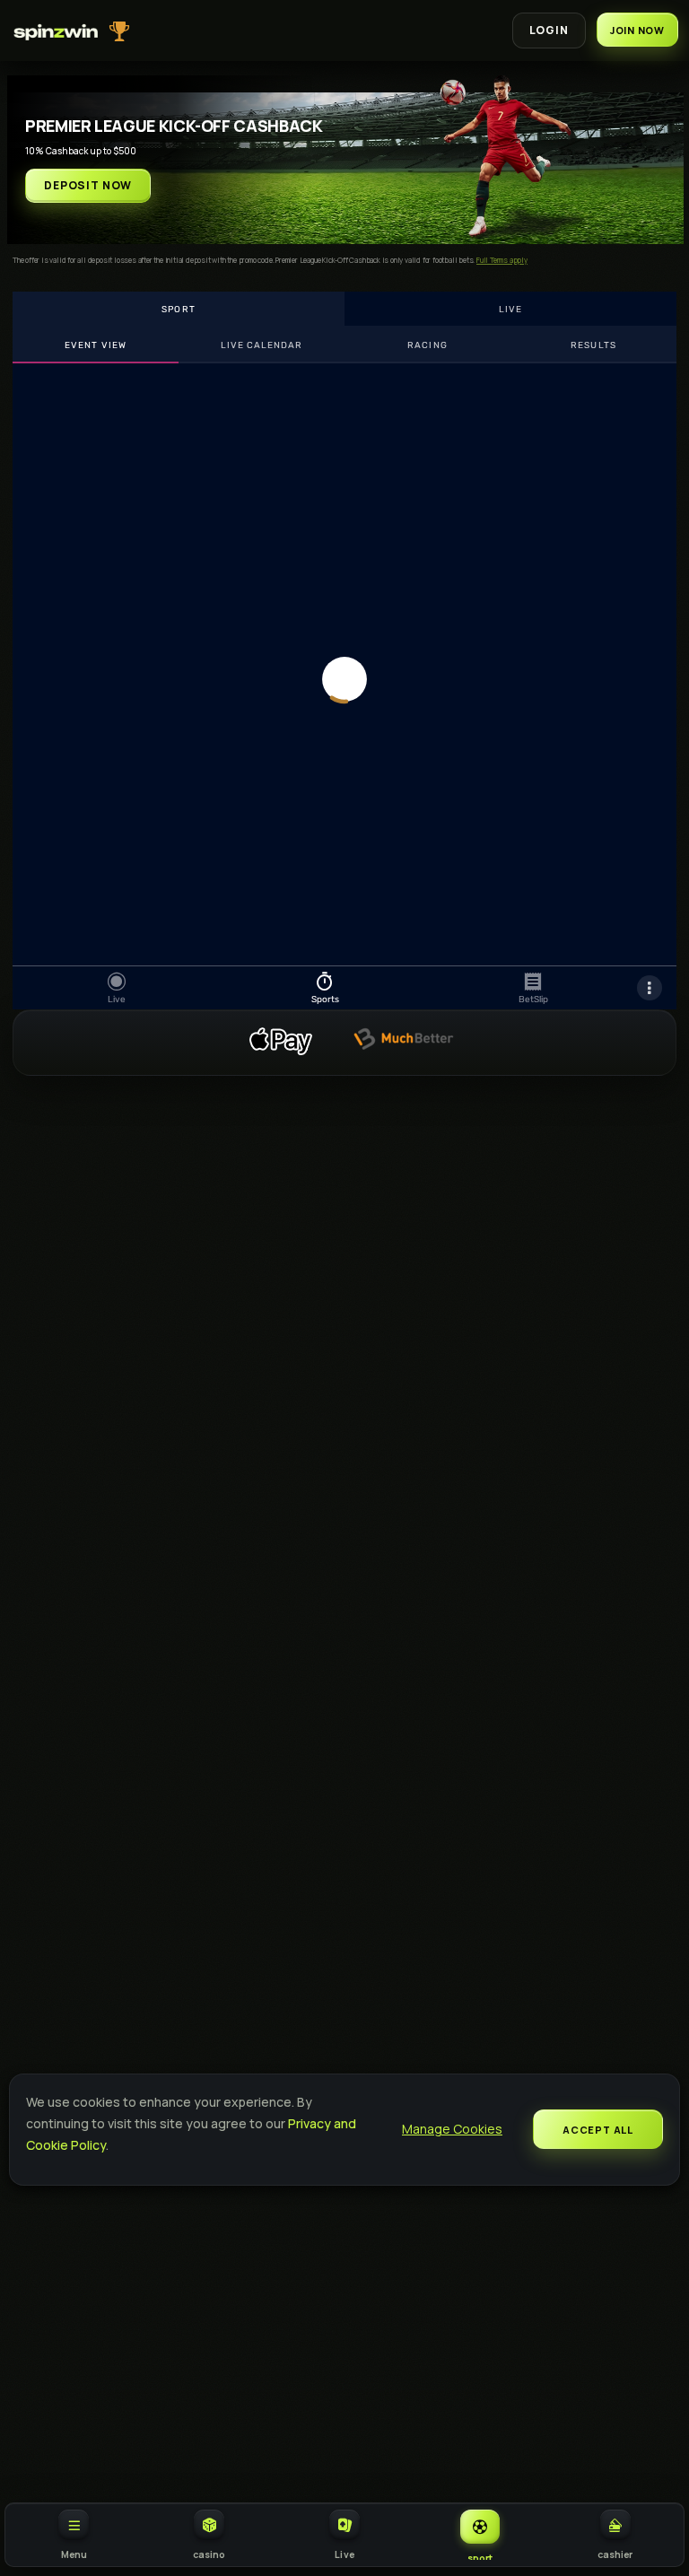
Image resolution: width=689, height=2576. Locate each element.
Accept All (598, 2130)
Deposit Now (88, 185)
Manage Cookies (452, 2129)
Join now (637, 30)
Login (549, 30)
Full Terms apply (502, 260)
